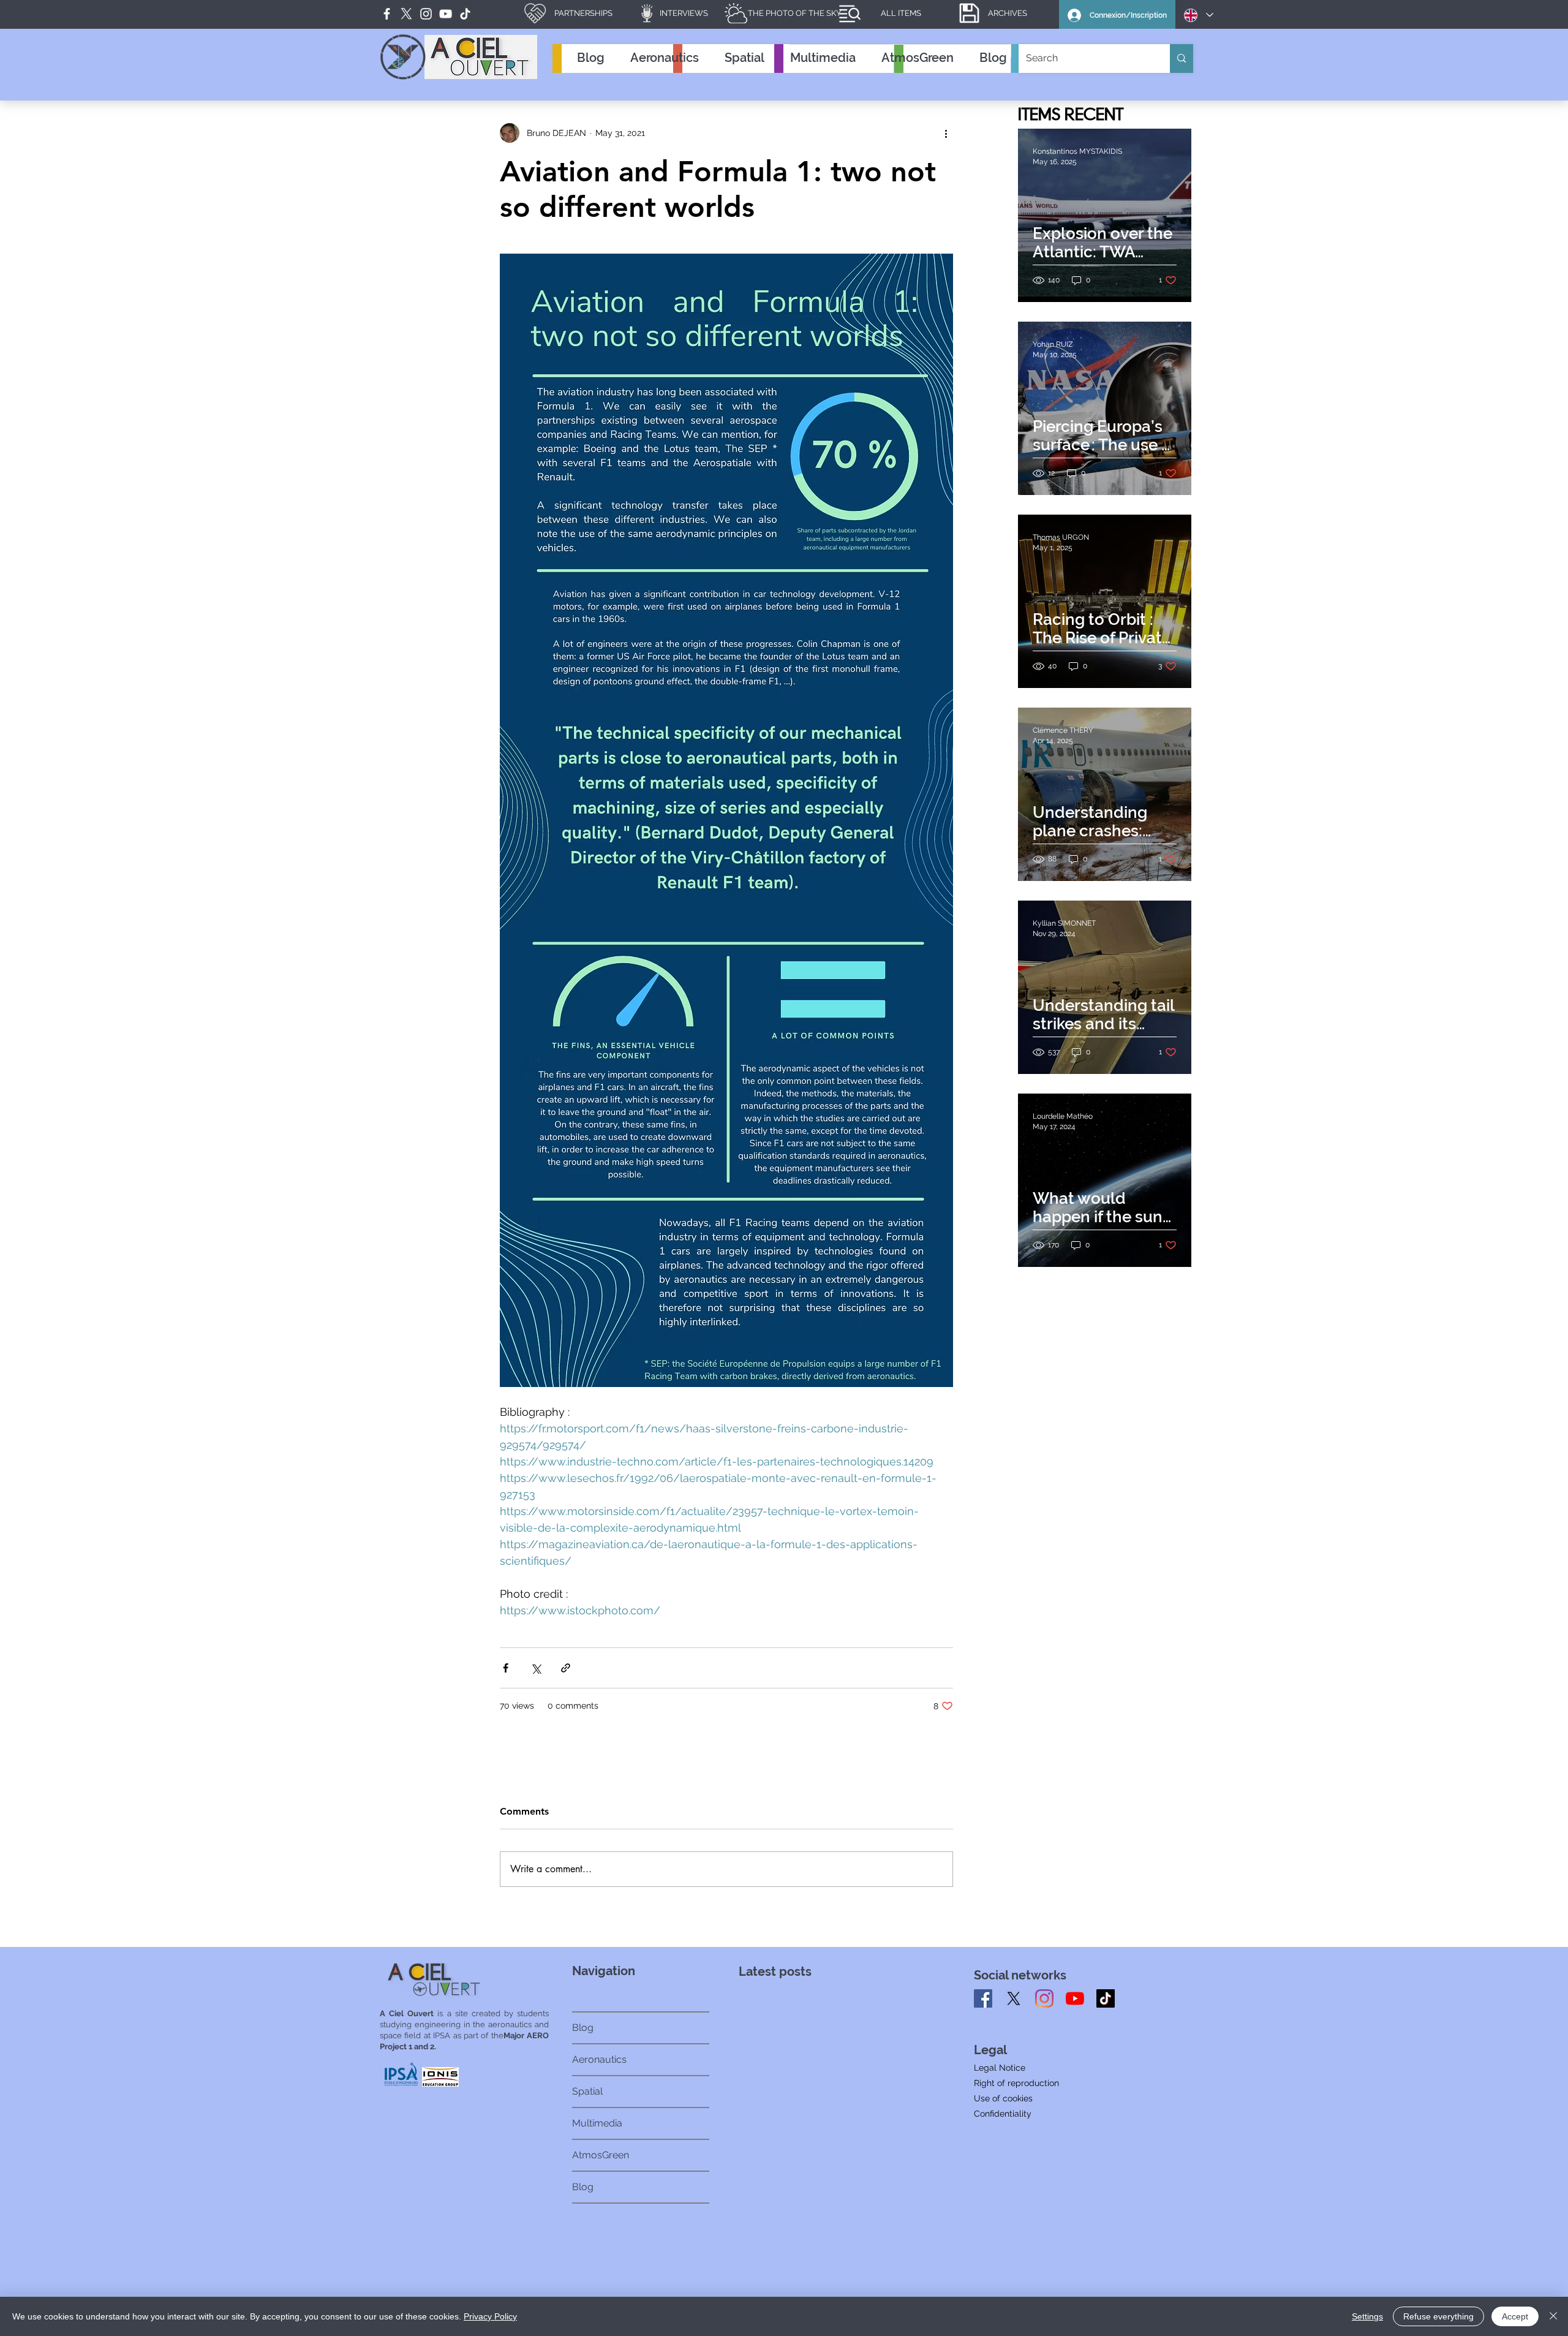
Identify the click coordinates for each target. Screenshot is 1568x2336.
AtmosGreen (601, 2155)
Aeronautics (599, 2059)
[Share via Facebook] (506, 1668)
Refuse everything (1438, 2316)
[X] (1014, 1998)
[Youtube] (1075, 1998)
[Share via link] (566, 1668)
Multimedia (597, 2123)
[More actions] (946, 133)
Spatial (587, 2091)
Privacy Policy (490, 2316)
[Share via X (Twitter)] (536, 1668)
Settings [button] (1367, 2316)
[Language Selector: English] (1199, 15)
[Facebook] (387, 14)
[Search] (1182, 59)
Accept (1515, 2316)
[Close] (1553, 2316)
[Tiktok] (1106, 1998)
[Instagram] (1044, 1998)
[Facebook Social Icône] (983, 1998)
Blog (583, 2028)
